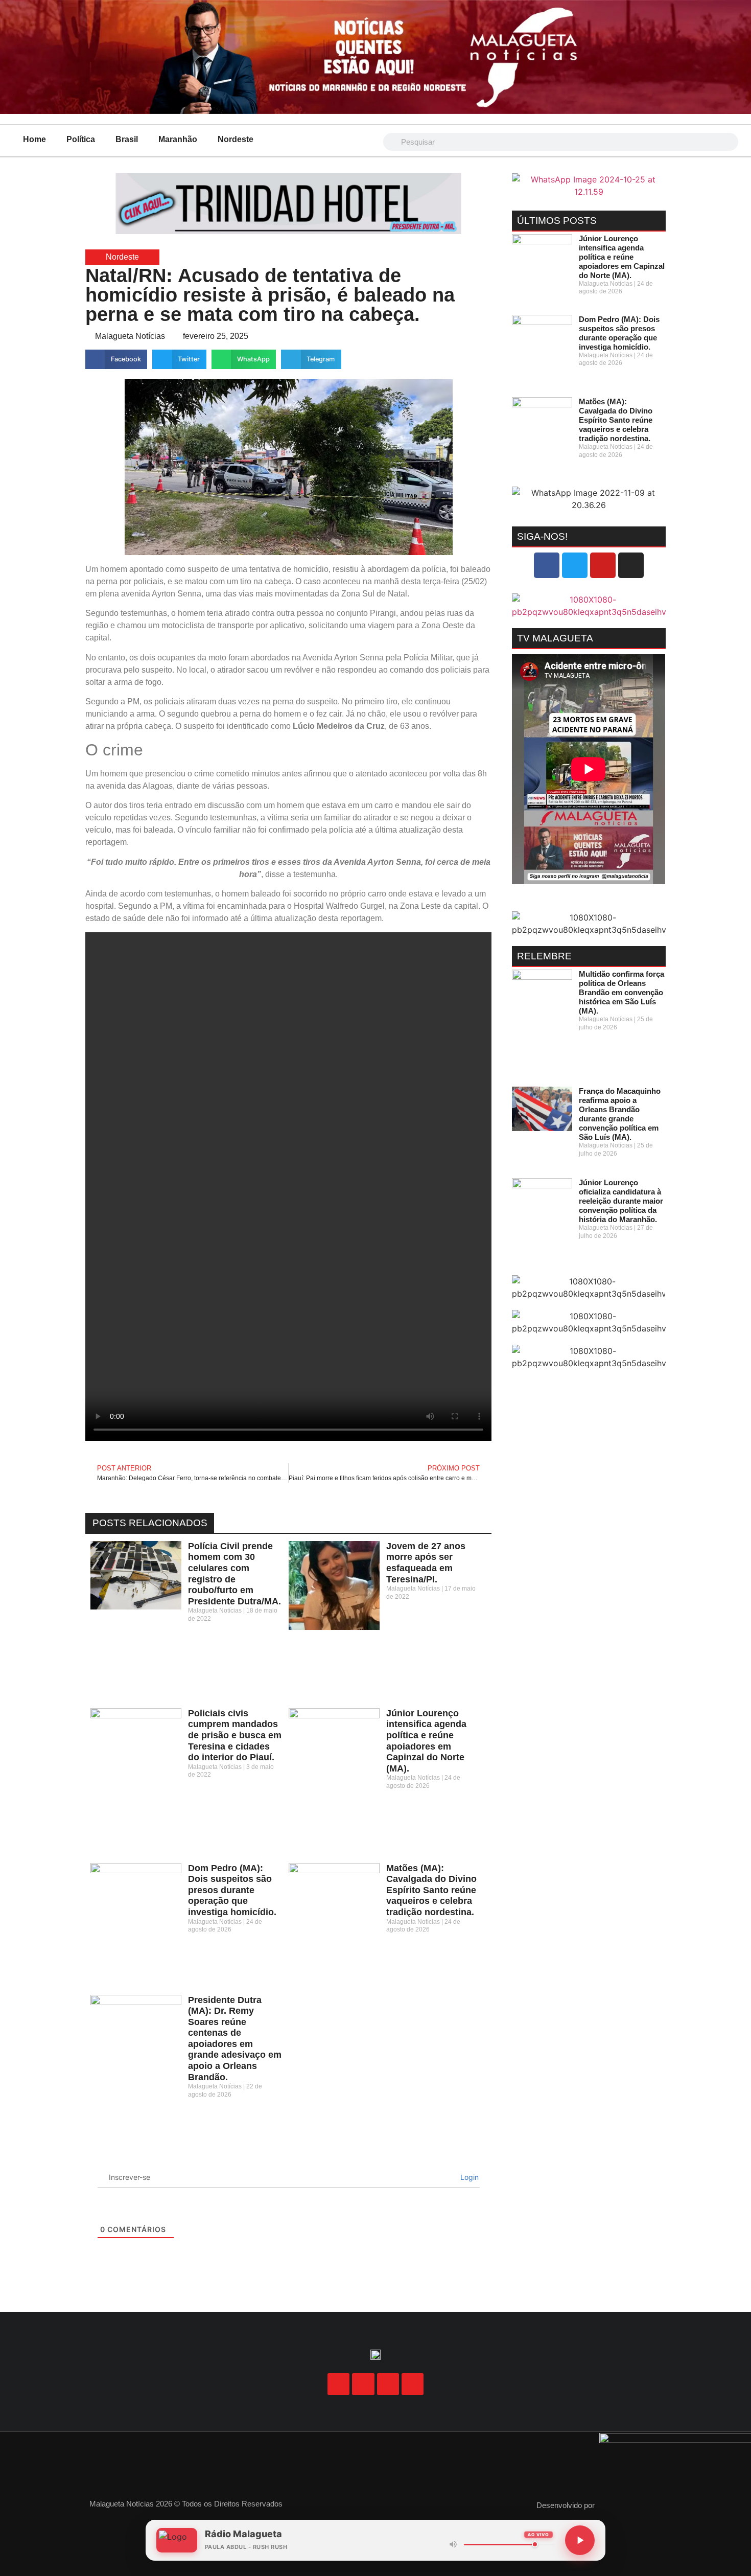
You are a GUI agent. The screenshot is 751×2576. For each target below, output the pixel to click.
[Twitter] (575, 565)
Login (468, 2177)
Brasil (127, 139)
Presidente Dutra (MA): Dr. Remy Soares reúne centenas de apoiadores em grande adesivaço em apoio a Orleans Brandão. (235, 2039)
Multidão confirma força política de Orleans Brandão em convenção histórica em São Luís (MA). (621, 992)
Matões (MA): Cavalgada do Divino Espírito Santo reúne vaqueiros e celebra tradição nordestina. (431, 1890)
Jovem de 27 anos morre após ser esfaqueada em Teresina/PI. (426, 1563)
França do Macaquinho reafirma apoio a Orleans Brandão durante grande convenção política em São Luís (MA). (620, 1114)
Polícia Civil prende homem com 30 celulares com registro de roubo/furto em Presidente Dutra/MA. (234, 1574)
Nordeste (236, 139)
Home (34, 139)
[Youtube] (603, 565)
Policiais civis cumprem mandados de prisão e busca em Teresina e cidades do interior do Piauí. (235, 1735)
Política (81, 139)
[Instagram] (631, 565)
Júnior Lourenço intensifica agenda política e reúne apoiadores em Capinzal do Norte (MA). (426, 1741)
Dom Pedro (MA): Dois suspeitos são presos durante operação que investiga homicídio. (232, 1890)
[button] (116, 359)
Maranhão (178, 139)
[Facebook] (547, 565)
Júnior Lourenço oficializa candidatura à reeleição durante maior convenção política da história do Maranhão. (621, 1201)
